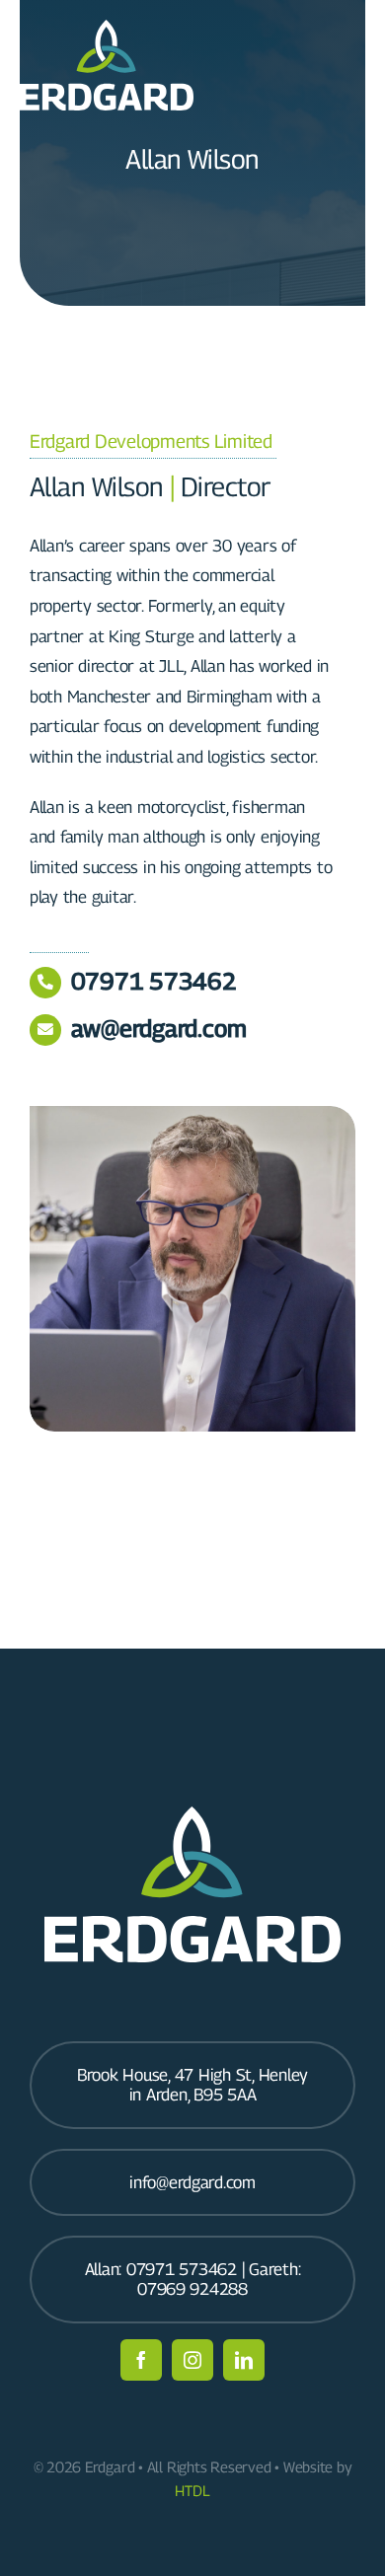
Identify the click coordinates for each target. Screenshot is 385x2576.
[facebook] (141, 2360)
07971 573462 (154, 981)
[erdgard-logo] (107, 28)
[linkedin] (244, 2360)
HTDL (192, 2490)
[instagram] (192, 2360)
